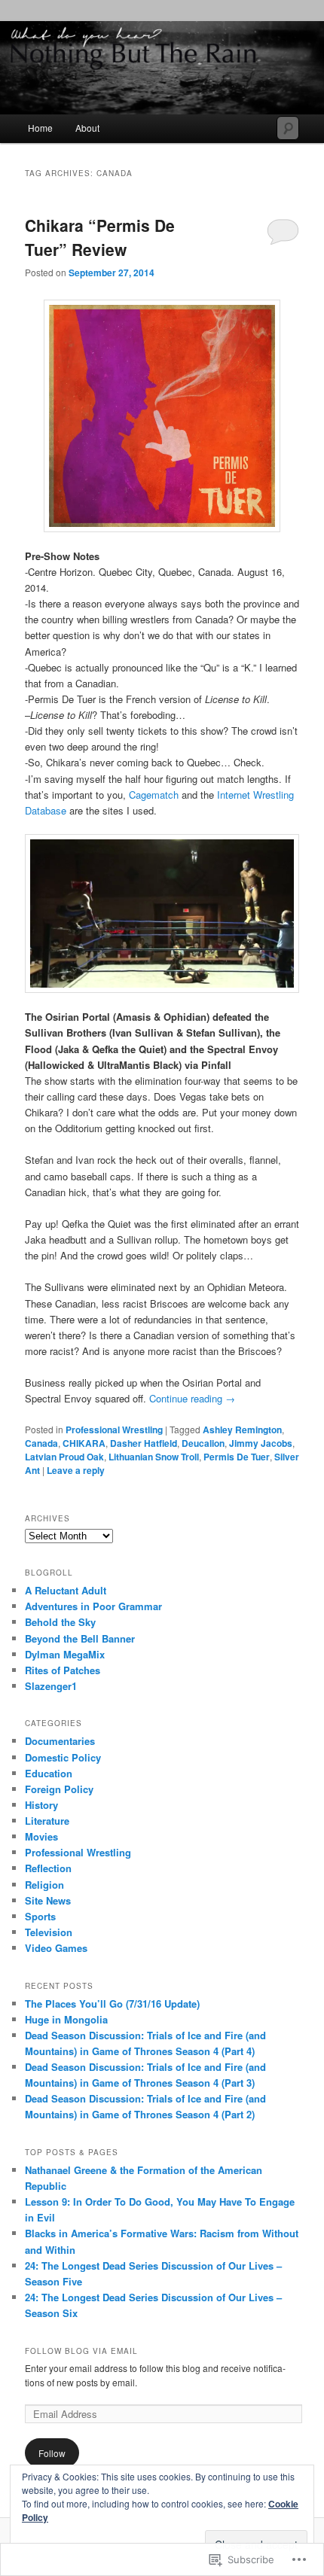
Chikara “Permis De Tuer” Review (100, 237)
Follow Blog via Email (81, 2351)
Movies (41, 1836)
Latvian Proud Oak (64, 1457)
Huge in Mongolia (66, 2019)
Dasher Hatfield (144, 1443)
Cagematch (154, 795)
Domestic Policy (63, 1757)
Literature (47, 1821)
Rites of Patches (63, 1670)
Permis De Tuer (237, 1457)
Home (40, 128)
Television (49, 1932)
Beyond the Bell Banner (80, 1638)
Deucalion (203, 1443)
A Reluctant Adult (66, 1590)
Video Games (56, 1948)
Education (49, 1773)
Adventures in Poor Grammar (93, 1606)
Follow (52, 2453)
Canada (41, 1443)
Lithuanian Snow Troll (154, 1457)
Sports (40, 1916)
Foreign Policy (59, 1789)
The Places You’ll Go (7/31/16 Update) (112, 2004)
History (41, 1805)
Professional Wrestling (114, 1430)
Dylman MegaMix (65, 1654)
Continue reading (192, 1398)
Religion (44, 1885)
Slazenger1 (51, 1686)
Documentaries (60, 1741)
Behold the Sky (60, 1622)
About (87, 128)
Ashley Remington (242, 1430)
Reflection (48, 1868)
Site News (48, 1900)
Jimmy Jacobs (261, 1443)
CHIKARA (84, 1443)
